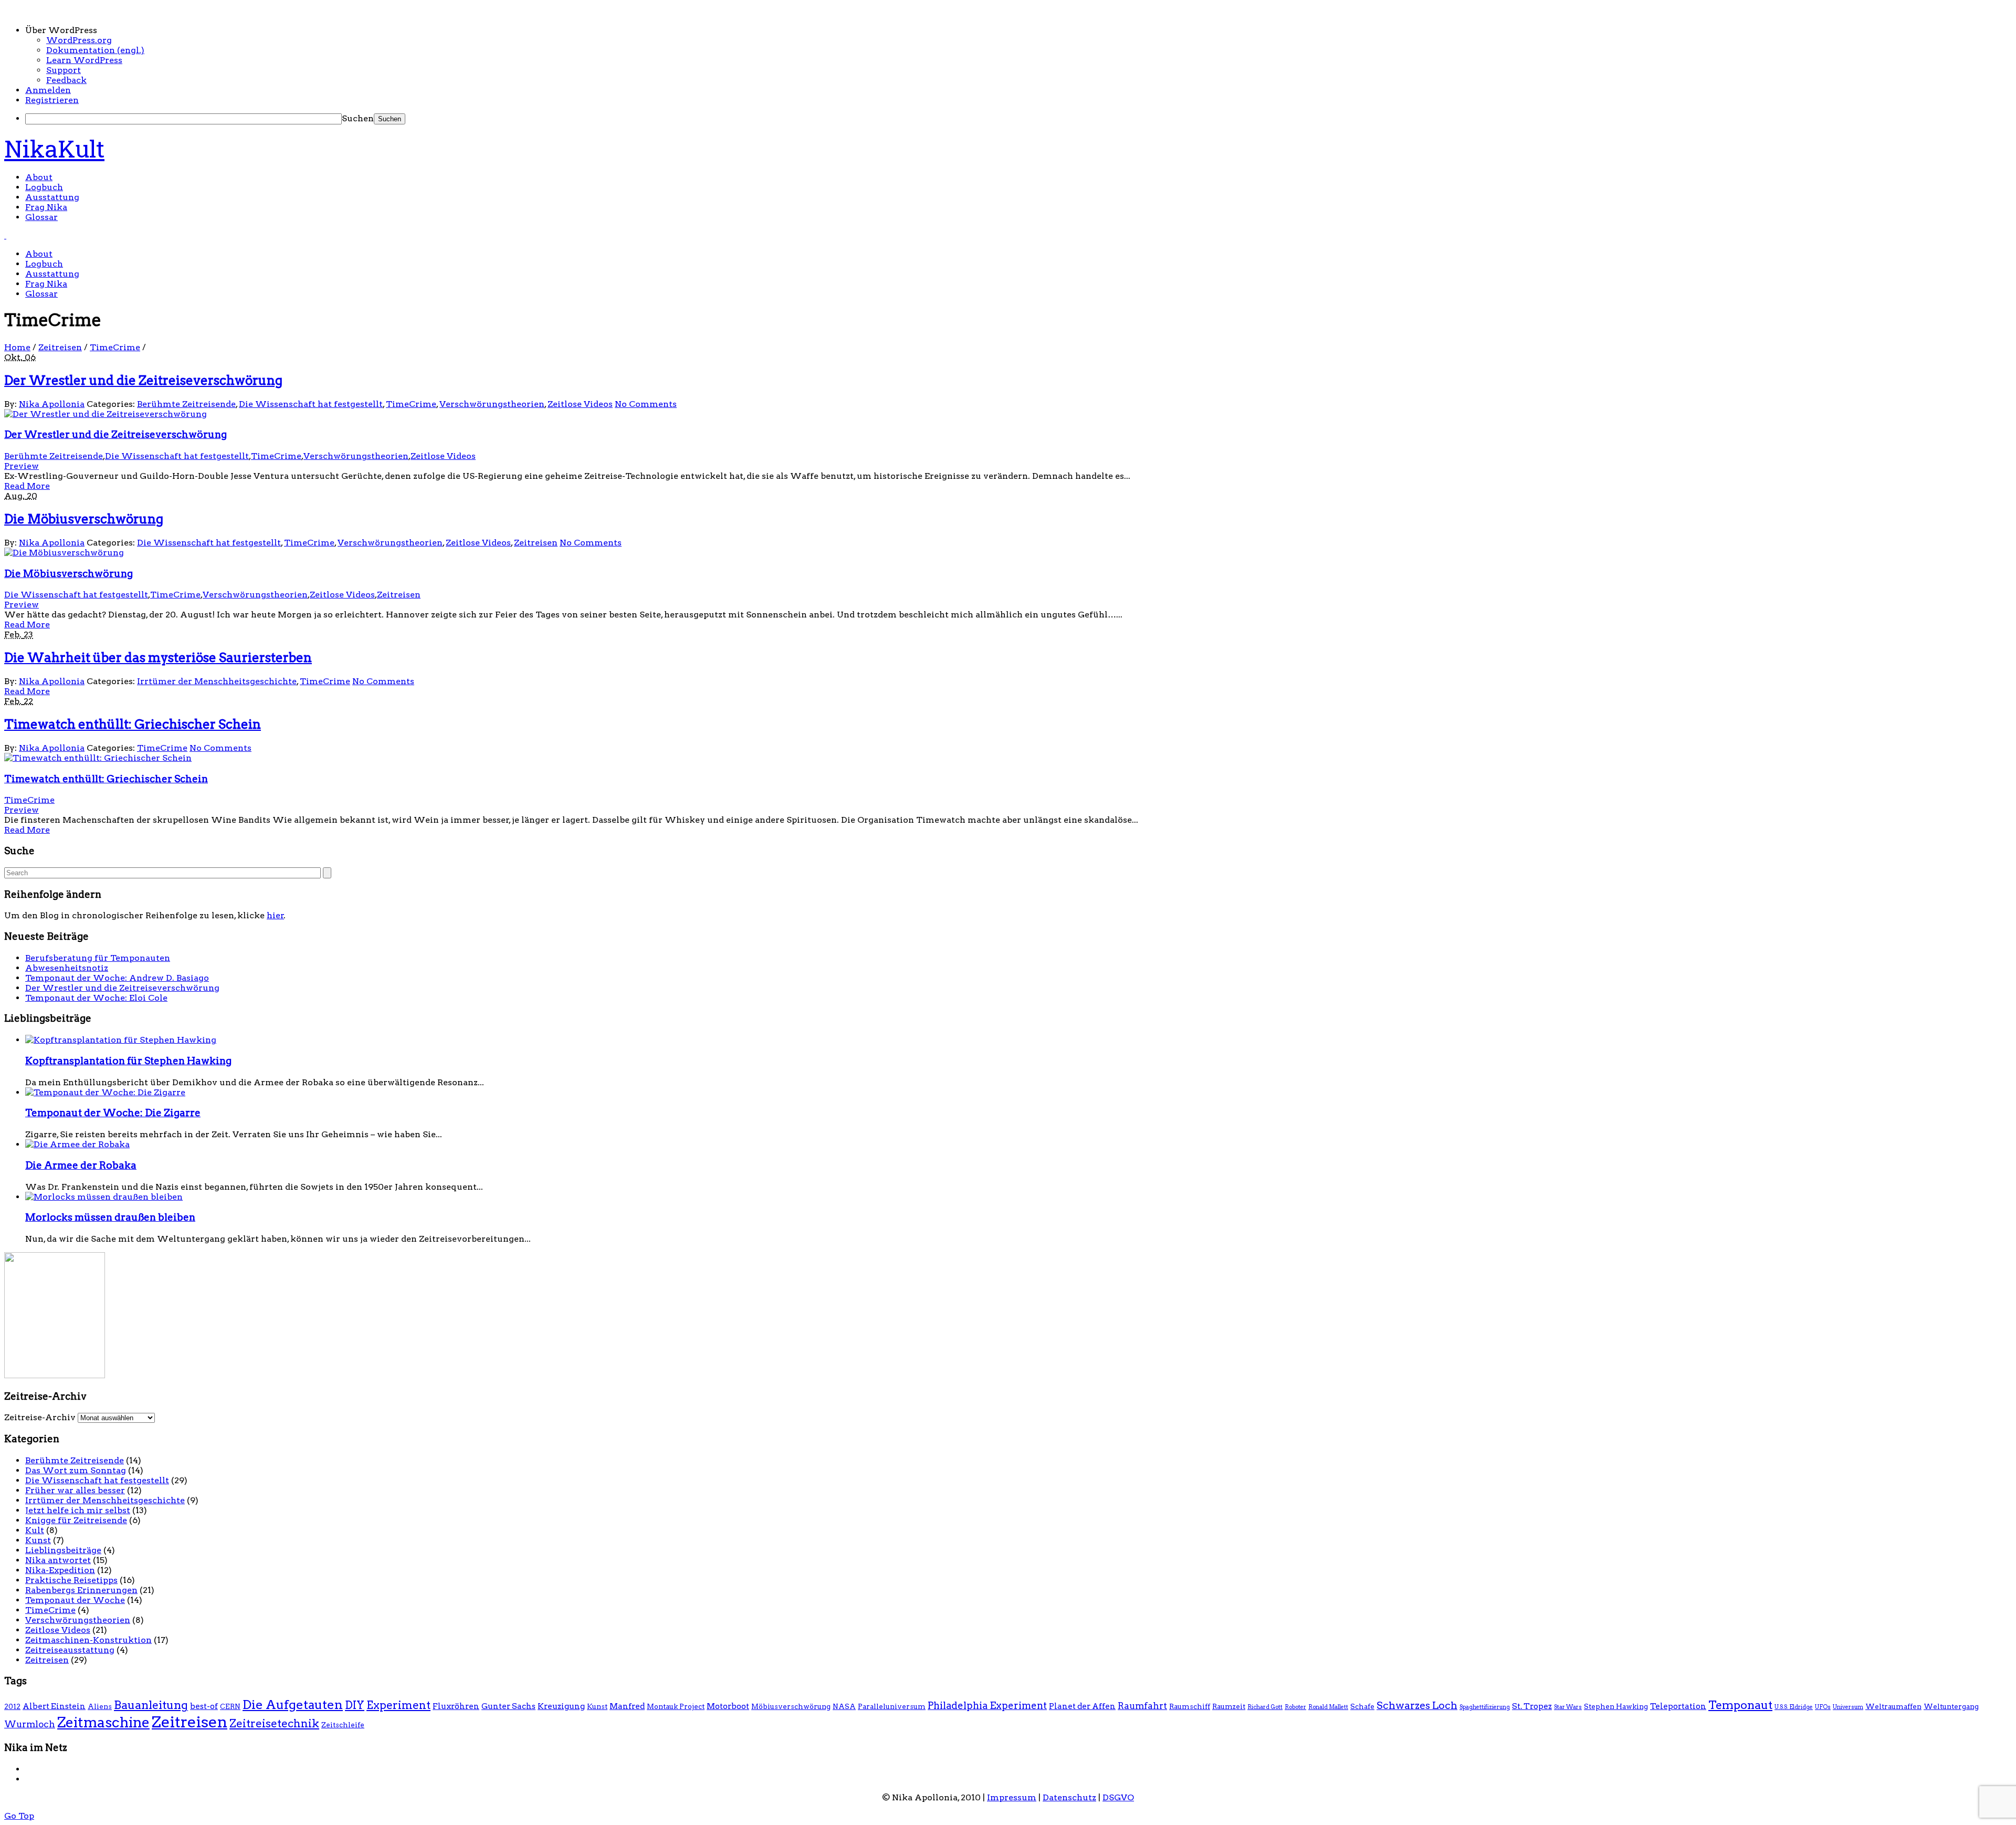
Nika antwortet (58, 1560)
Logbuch (44, 187)
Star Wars (1568, 1707)
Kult (35, 1530)
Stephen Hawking (1616, 1706)
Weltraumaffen (1893, 1706)
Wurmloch (30, 1724)
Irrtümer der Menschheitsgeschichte (217, 681)
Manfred (627, 1706)
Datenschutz (1069, 1797)
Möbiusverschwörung (791, 1706)
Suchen (358, 118)
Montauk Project (676, 1706)
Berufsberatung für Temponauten (98, 958)
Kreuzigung (561, 1706)
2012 (12, 1706)
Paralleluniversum (892, 1706)
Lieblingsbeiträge (63, 1550)
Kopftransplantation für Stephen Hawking (128, 1061)
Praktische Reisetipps (71, 1580)
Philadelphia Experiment (987, 1706)
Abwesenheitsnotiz (67, 968)
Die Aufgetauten (293, 1705)
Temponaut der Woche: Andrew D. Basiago (117, 978)
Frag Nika (46, 207)
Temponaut (1740, 1705)
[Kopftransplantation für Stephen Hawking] (121, 1040)
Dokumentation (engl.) (95, 50)
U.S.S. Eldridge (1794, 1707)
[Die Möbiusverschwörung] (64, 553)
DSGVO (1118, 1797)
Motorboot (728, 1706)
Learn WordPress (84, 60)
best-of (204, 1706)
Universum (1848, 1707)
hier (275, 915)
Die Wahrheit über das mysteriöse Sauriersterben (158, 658)
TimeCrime (115, 347)
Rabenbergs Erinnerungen (81, 1590)
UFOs (1823, 1707)
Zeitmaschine (103, 1722)
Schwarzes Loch (1417, 1705)
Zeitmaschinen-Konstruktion (88, 1640)
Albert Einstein (54, 1706)
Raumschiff (1190, 1706)
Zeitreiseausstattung (70, 1650)
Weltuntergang (1951, 1706)
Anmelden (48, 90)
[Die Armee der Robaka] (77, 1144)
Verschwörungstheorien (492, 404)
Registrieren (52, 100)
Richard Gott (1265, 1707)
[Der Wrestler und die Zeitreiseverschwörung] (106, 414)
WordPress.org (79, 40)
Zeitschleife (343, 1725)
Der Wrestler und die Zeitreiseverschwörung (143, 380)
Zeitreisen (60, 347)
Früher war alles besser (75, 1490)
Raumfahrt (1142, 1706)
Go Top (19, 1816)
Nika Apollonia (52, 404)
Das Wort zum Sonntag (76, 1470)
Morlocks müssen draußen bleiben (110, 1217)
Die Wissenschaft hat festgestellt (311, 404)
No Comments (646, 404)
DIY (355, 1705)
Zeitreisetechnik (274, 1723)
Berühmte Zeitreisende (186, 404)
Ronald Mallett (1328, 1707)
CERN (230, 1706)
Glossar (41, 217)
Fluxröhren (456, 1706)
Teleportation (1678, 1706)
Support (64, 70)
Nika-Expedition (60, 1570)
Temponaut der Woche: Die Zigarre (113, 1113)
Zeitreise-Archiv (40, 1417)
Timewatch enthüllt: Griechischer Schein (133, 724)
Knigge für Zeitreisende (76, 1520)
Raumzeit (1229, 1706)
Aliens (100, 1706)
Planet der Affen (1082, 1706)
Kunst (38, 1540)
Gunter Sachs (508, 1706)
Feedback (66, 80)
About (39, 177)
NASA (844, 1706)
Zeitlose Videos (580, 404)
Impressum (1012, 1797)
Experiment (398, 1705)
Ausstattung (52, 197)
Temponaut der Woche (75, 1600)
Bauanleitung (151, 1705)
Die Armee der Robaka (81, 1165)
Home (17, 347)
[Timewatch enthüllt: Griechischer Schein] (98, 758)
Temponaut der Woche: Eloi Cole (96, 998)
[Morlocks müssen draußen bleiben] (104, 1197)
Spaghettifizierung (1485, 1707)
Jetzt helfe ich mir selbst (78, 1510)
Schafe (1362, 1706)
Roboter (1295, 1707)
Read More (27, 486)
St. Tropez (1532, 1706)
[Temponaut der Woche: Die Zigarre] (105, 1092)
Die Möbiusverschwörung (84, 519)
